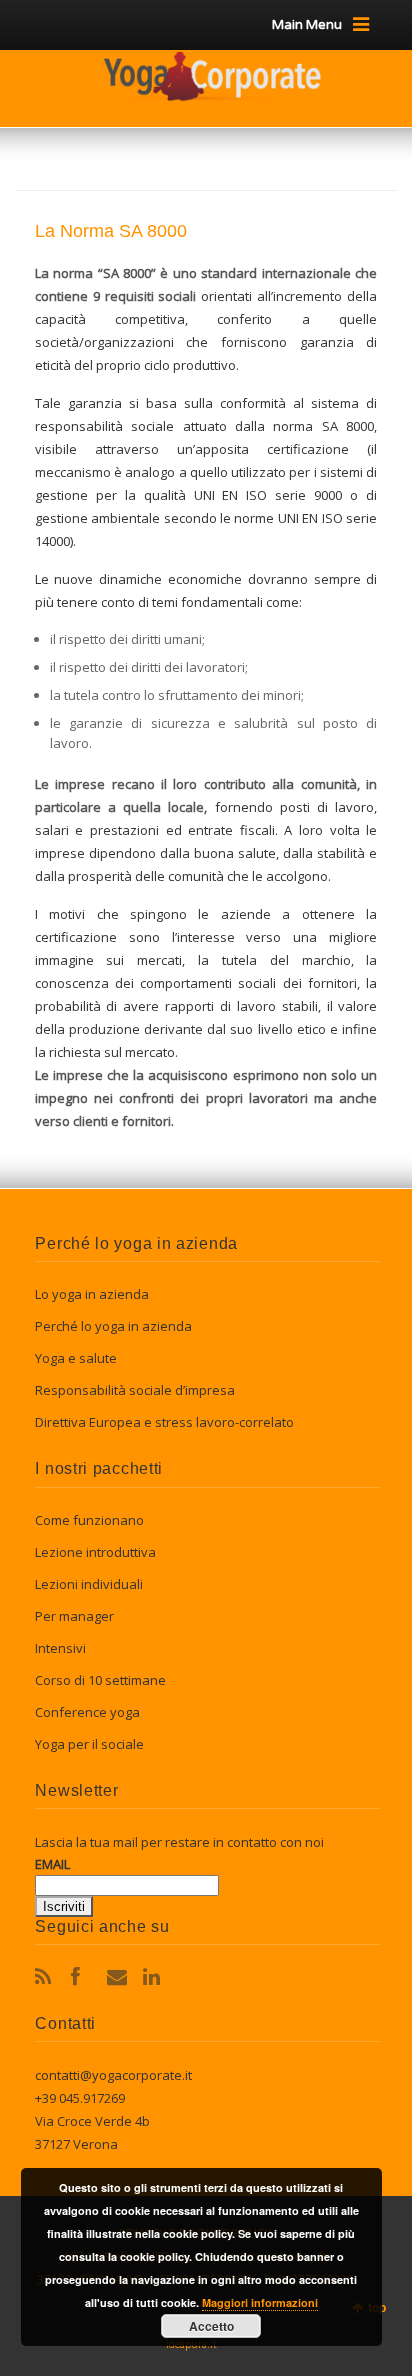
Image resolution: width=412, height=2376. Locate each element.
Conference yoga (87, 1712)
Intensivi (60, 1648)
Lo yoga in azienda (92, 1294)
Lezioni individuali (89, 1584)
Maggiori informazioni (260, 2302)
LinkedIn (155, 1977)
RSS (47, 1977)
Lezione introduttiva (95, 1552)
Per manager (74, 1616)
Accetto (211, 2326)
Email (119, 1977)
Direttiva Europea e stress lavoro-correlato (164, 1422)
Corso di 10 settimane (100, 1680)
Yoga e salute (76, 1358)
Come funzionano (89, 1520)
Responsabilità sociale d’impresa (135, 1390)
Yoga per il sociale (89, 1744)
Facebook (83, 1977)
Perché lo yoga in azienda (113, 1326)
